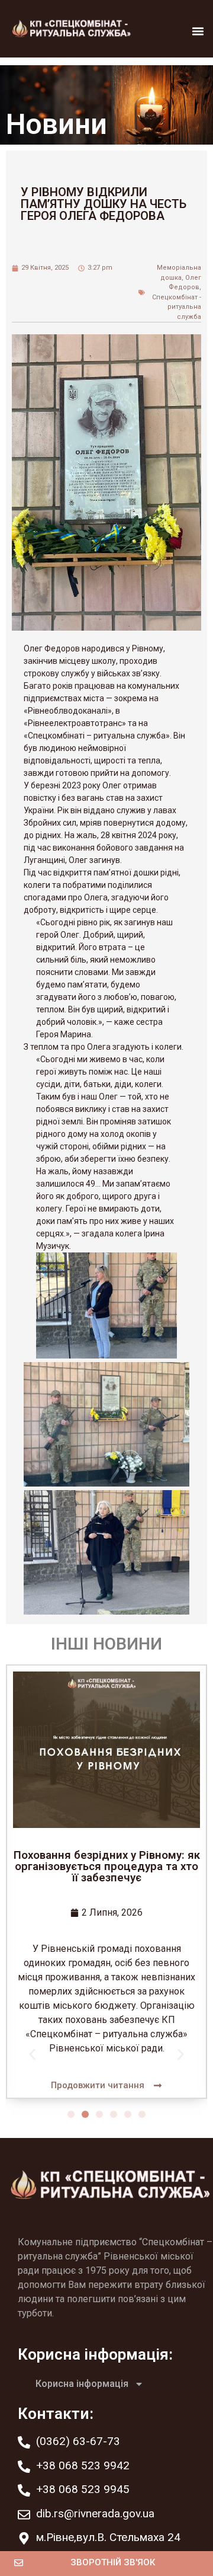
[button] (198, 31)
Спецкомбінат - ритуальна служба (177, 307)
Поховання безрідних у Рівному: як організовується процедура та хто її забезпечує (107, 1866)
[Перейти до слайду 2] (85, 2114)
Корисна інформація (82, 2384)
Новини (57, 124)
